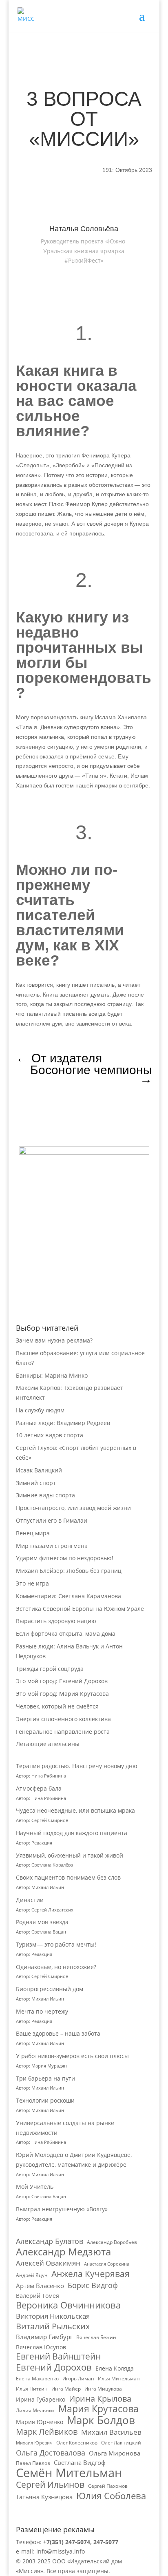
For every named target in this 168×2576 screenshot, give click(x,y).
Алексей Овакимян (48, 2263)
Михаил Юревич (34, 2443)
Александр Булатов (50, 2241)
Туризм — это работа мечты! (56, 1944)
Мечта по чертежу (42, 2011)
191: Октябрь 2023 (127, 170)
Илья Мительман (119, 2379)
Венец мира (33, 1533)
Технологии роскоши (45, 2100)
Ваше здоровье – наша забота (58, 2033)
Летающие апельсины (48, 1744)
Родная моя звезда (42, 1922)
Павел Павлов (33, 2463)
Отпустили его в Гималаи (52, 1520)
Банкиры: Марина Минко (52, 1375)
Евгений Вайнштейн (58, 2357)
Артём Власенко (40, 2286)
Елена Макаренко (37, 2379)
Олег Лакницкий (121, 2443)
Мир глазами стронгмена (52, 1546)
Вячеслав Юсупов (41, 2347)
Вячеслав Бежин (96, 2337)
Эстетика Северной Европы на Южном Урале (80, 1609)
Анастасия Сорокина (107, 2264)
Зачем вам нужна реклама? (54, 1340)
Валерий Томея (38, 2296)
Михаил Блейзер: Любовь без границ (69, 1571)
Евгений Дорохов (54, 2367)
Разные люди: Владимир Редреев (63, 1423)
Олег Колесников (77, 2443)
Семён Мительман (69, 2473)
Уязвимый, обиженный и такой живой (70, 1855)
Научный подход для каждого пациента (72, 1833)
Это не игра (32, 1583)
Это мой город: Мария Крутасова (62, 1694)
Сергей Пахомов (108, 2486)
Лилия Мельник (35, 2410)
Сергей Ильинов (50, 2485)
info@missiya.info (61, 2551)
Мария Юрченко (40, 2422)
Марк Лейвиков (47, 2432)
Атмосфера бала (40, 1788)
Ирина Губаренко (41, 2399)
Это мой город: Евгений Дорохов (62, 1681)
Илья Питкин (32, 2389)
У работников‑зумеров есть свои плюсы (72, 2056)
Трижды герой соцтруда (50, 1669)
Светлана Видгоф (80, 2462)
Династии (30, 1900)
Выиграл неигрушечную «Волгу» (62, 2209)
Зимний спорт (36, 1483)
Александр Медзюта (63, 2252)
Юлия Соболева (111, 2496)
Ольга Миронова (115, 2453)
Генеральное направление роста (63, 1732)
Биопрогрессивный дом (50, 1989)
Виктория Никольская (53, 2316)
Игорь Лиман (78, 2379)
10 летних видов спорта (50, 1435)
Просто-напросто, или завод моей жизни (73, 1508)
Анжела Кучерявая (91, 2274)
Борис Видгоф (93, 2285)
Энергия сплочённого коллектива (63, 1719)
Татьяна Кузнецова (44, 2497)
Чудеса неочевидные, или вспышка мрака (75, 1810)
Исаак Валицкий (39, 1470)
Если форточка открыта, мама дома (66, 1634)
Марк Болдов (101, 2420)
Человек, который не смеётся (57, 1706)
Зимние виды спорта (45, 1495)
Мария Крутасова (98, 2409)
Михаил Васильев (111, 2432)
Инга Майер (66, 2389)
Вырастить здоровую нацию (56, 1621)
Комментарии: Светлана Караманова (69, 1596)
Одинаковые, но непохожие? (56, 1967)
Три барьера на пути (45, 2078)
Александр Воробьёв (112, 2242)
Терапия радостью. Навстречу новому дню (77, 1766)
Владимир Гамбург (44, 2337)
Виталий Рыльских (53, 2326)
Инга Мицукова (103, 2389)
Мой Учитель (35, 2187)
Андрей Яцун (32, 2275)
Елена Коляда (115, 2368)
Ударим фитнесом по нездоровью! (65, 1558)
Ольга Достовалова (51, 2453)
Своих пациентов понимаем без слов (68, 1877)
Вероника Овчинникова (68, 2305)
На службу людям (40, 1410)
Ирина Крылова (100, 2399)
